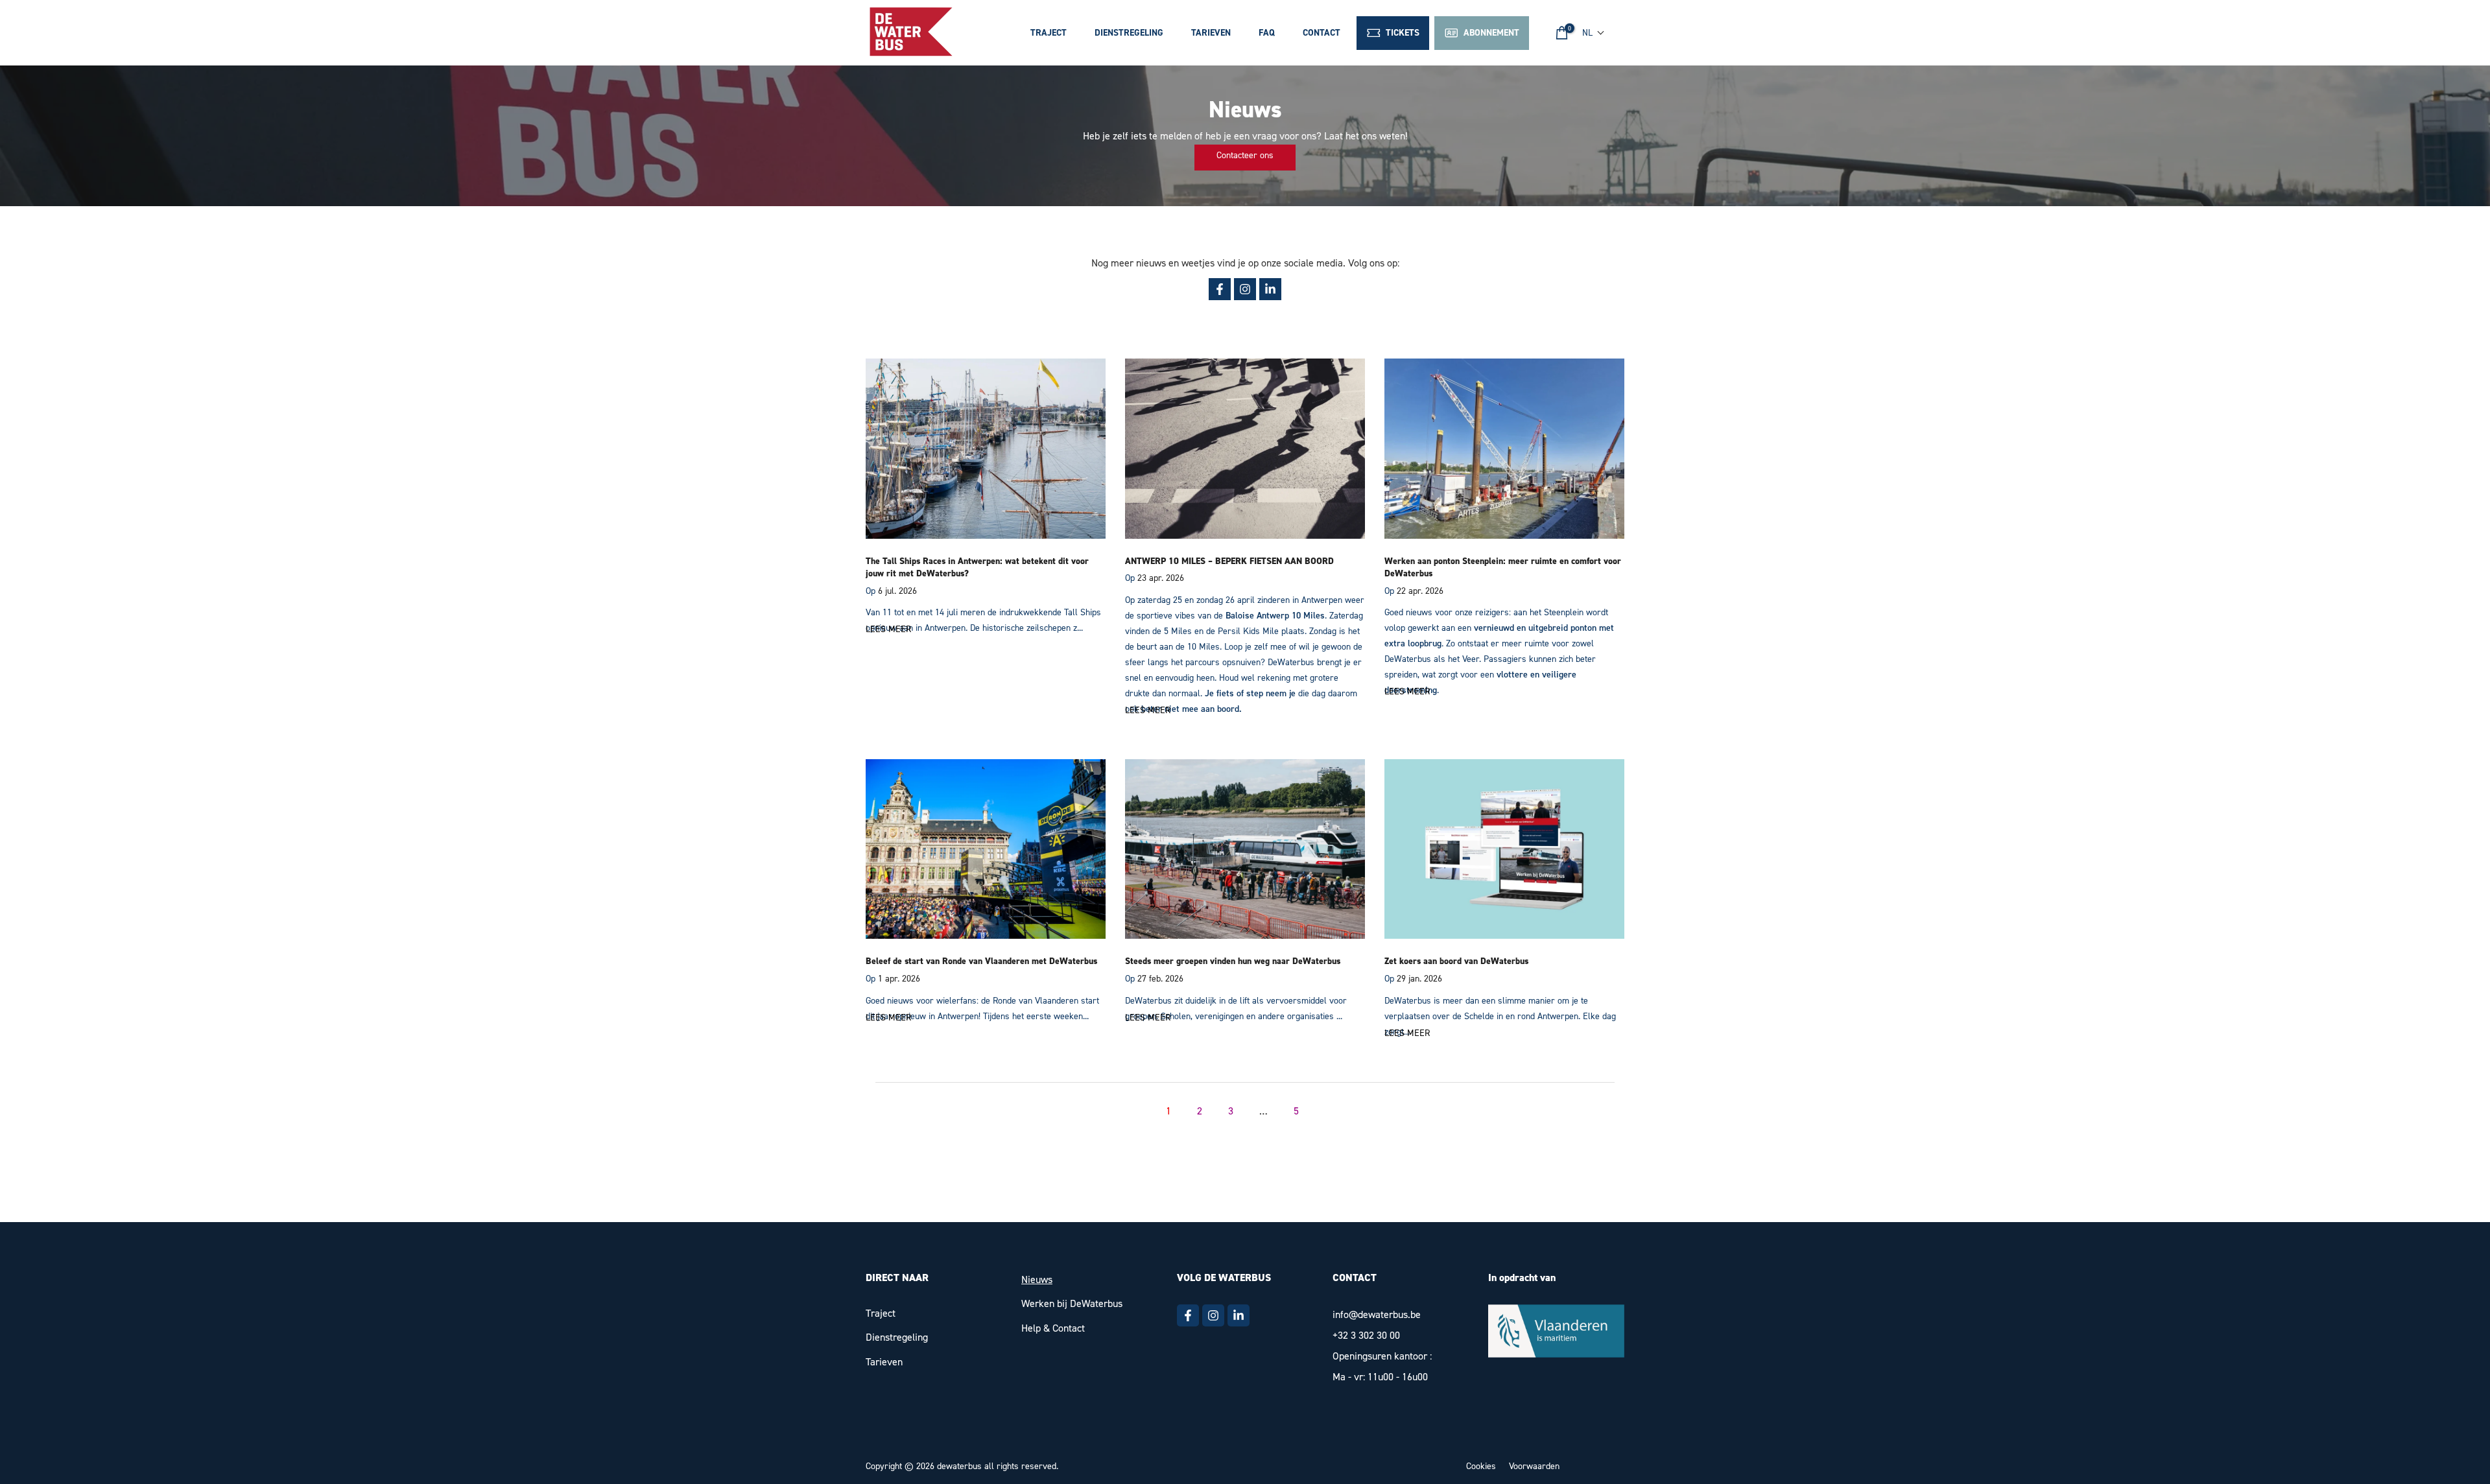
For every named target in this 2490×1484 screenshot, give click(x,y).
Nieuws (1037, 1279)
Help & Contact (1053, 1328)
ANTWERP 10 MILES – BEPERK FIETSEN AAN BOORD (1229, 561)
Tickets (1400, 33)
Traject (1049, 33)
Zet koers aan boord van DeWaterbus (1456, 961)
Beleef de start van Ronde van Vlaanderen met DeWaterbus (981, 961)
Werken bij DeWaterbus (1072, 1303)
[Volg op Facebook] (1220, 289)
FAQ (1267, 33)
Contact (1322, 33)
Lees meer (888, 629)
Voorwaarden (1534, 1466)
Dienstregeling (1129, 33)
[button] (1594, 33)
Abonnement (1489, 33)
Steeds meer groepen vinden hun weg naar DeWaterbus (1233, 961)
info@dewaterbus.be (1377, 1314)
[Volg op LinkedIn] (1270, 289)
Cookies (1481, 1466)
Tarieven (1211, 33)
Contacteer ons (1245, 155)
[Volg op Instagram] (1245, 289)
